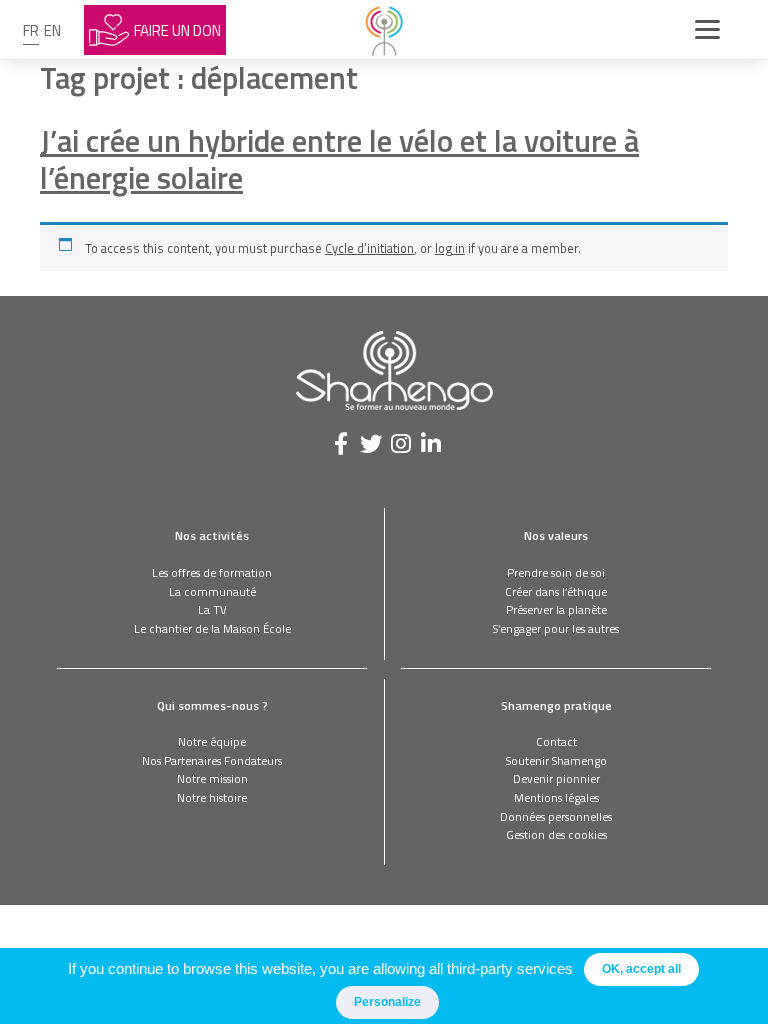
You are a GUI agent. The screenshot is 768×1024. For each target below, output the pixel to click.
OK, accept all (641, 969)
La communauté (212, 591)
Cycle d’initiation (369, 248)
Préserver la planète (556, 609)
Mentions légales (556, 797)
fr (31, 30)
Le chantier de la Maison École (212, 628)
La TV (212, 609)
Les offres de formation (212, 572)
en (52, 30)
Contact (556, 741)
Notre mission (212, 778)
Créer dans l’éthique (556, 591)
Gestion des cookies (556, 834)
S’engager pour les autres (556, 628)
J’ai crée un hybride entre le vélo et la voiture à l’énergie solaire (339, 159)
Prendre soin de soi (556, 572)
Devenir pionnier (556, 778)
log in (450, 248)
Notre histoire (212, 797)
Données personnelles (556, 816)
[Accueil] (384, 30)
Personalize (387, 1002)
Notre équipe (212, 741)
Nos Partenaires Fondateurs (212, 760)
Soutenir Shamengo (556, 760)
